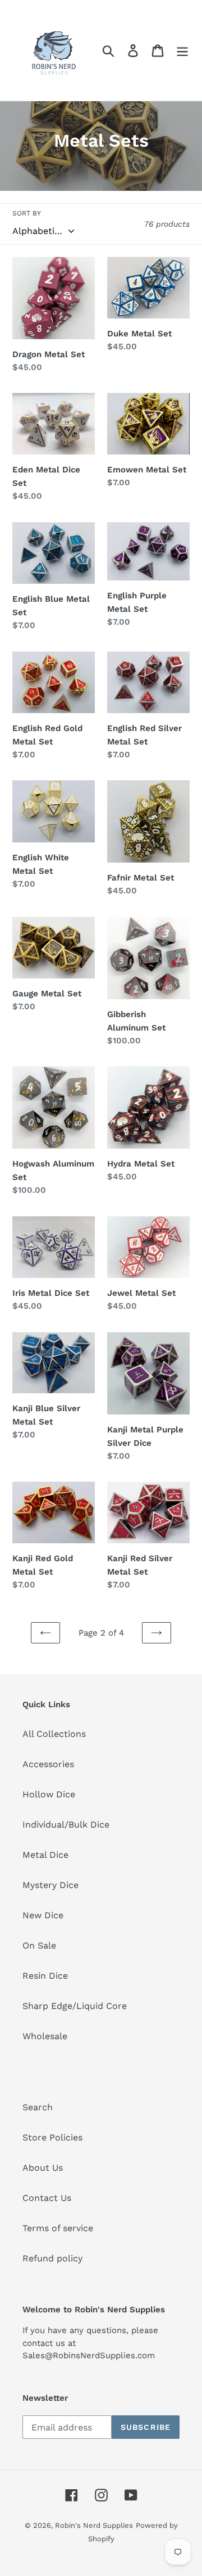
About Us (43, 2168)
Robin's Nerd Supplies (94, 2525)
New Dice (43, 1915)
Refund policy (52, 2258)
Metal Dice (45, 1855)
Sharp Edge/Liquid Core (75, 2006)
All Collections (54, 1734)
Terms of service (58, 2228)
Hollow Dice (49, 1794)
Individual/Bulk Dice (66, 1825)
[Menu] (182, 51)
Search (38, 2107)
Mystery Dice (50, 1885)
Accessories (48, 1764)
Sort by (27, 213)
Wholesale (45, 2036)
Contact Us (47, 2198)
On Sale (39, 1945)
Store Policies (52, 2137)
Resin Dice (45, 1976)
